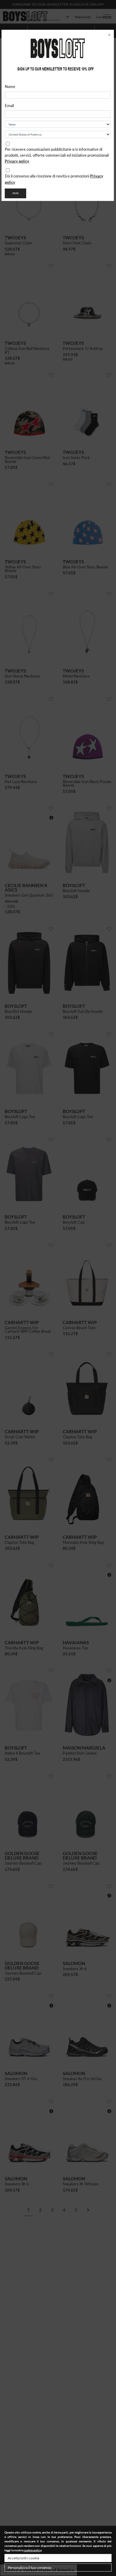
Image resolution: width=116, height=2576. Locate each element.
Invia (15, 193)
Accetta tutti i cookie (23, 2558)
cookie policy (32, 2550)
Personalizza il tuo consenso (30, 2568)
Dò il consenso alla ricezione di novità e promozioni (54, 179)
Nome (10, 87)
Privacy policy (17, 161)
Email (9, 106)
